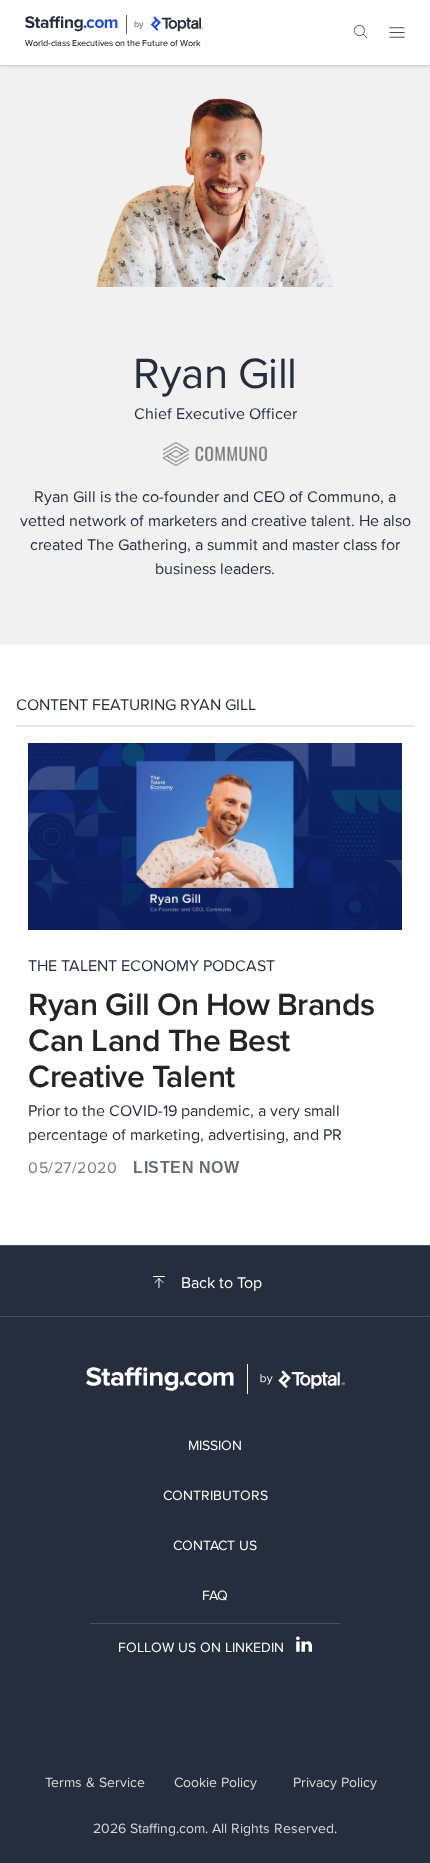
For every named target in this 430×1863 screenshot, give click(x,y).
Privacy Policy (335, 1782)
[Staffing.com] (71, 24)
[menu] (397, 32)
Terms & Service (95, 1782)
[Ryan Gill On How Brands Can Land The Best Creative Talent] (215, 836)
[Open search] (361, 32)
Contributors (215, 1495)
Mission (215, 1445)
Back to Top (221, 1283)
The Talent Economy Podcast (151, 965)
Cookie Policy (215, 1782)
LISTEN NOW (186, 1167)
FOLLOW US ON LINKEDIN (201, 1647)
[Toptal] (177, 24)
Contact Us (215, 1545)
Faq (215, 1595)
